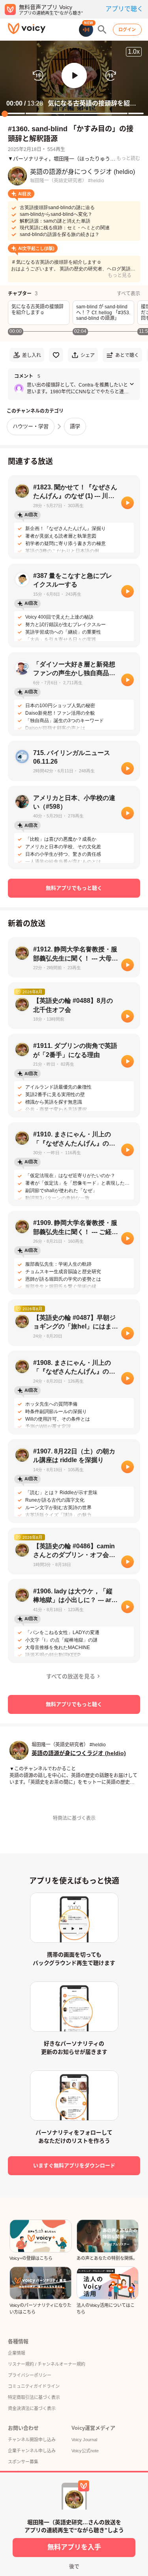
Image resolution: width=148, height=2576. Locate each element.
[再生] (127, 503)
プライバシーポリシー (30, 2375)
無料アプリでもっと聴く (74, 888)
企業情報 (17, 2353)
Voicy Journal (84, 2440)
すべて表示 (128, 294)
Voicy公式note (85, 2451)
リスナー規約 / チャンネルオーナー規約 (47, 2364)
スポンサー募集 (23, 2462)
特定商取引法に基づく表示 (34, 2397)
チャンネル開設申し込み (32, 2440)
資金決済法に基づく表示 (32, 2408)
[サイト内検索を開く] (102, 30)
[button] (74, 75)
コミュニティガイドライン (34, 2386)
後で (74, 2566)
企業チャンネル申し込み (32, 2451)
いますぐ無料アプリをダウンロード (74, 2166)
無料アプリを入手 (74, 2547)
